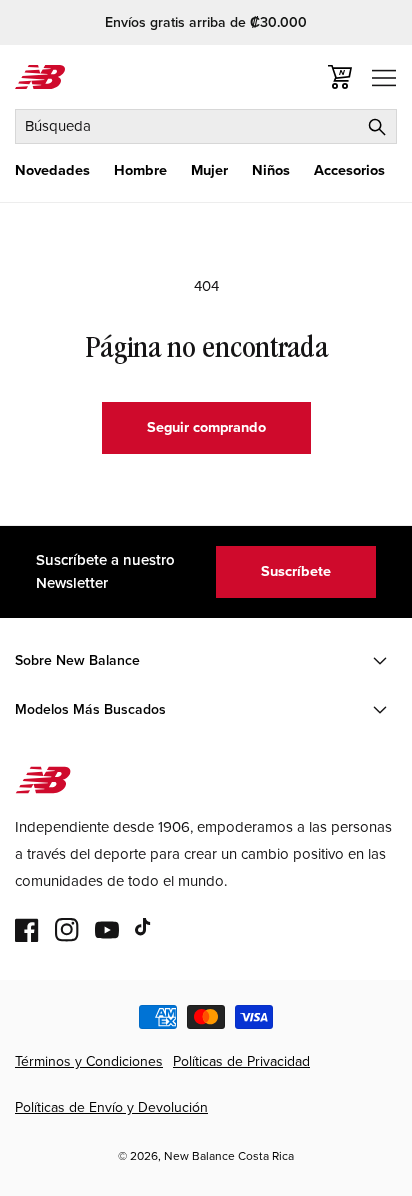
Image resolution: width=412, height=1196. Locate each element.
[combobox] (206, 126)
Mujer (209, 170)
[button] (52, 170)
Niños (271, 170)
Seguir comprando (206, 427)
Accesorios (349, 170)
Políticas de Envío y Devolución (111, 1107)
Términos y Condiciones (89, 1061)
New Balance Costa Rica (229, 1156)
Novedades (52, 170)
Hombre (140, 170)
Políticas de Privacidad (241, 1061)
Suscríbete (296, 571)
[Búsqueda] (377, 126)
